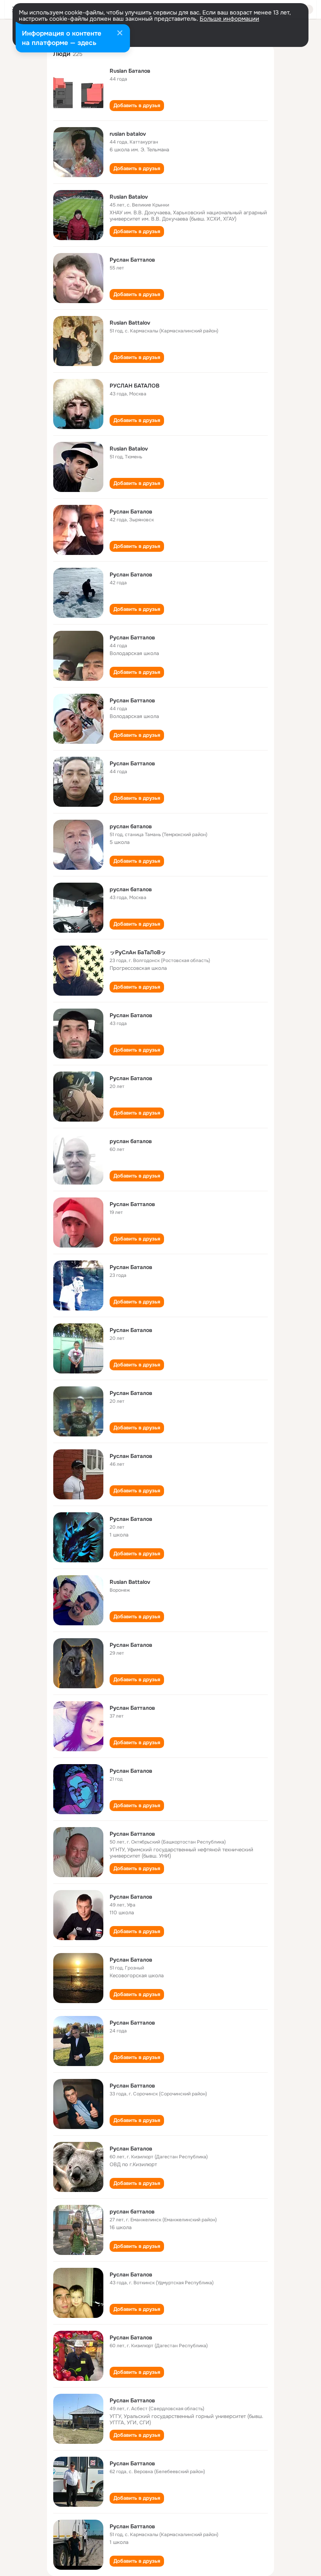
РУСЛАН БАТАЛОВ (134, 386)
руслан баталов (131, 826)
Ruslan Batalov (129, 197)
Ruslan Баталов (130, 71)
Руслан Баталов (131, 512)
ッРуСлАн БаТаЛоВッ (138, 952)
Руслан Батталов (132, 260)
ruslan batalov (128, 134)
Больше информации (229, 19)
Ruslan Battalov (130, 323)
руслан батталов (132, 2212)
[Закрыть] (120, 34)
